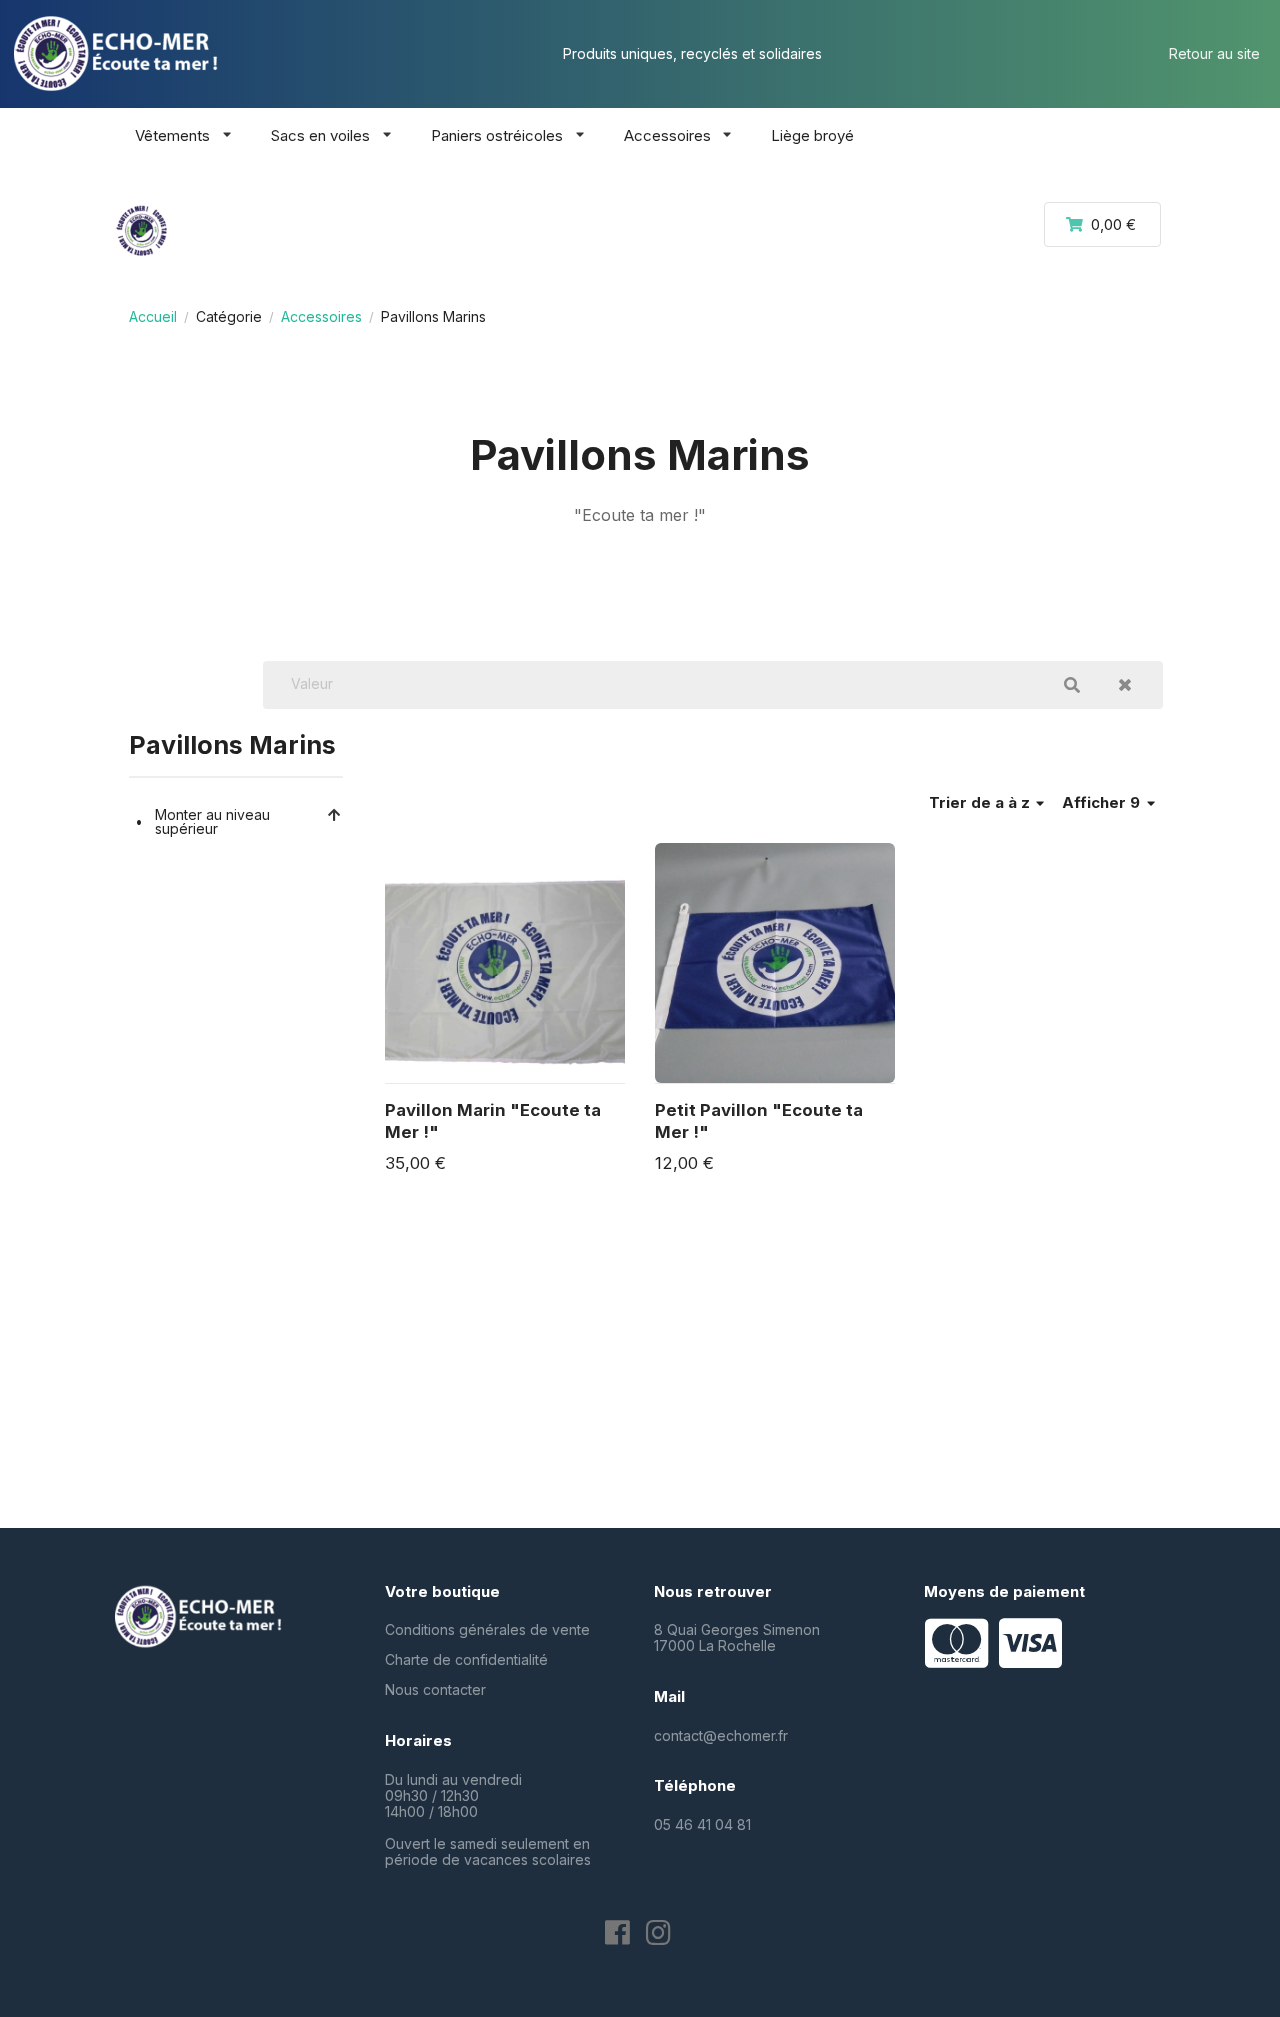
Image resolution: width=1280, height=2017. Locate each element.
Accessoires (321, 316)
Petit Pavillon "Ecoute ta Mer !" (759, 1121)
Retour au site (1214, 53)
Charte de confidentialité (466, 1659)
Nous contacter (435, 1689)
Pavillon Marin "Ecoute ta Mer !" (493, 1121)
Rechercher (1072, 685)
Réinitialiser (1125, 685)
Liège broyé (812, 135)
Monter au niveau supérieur (212, 821)
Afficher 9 (1103, 802)
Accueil (153, 316)
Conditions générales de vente (487, 1629)
